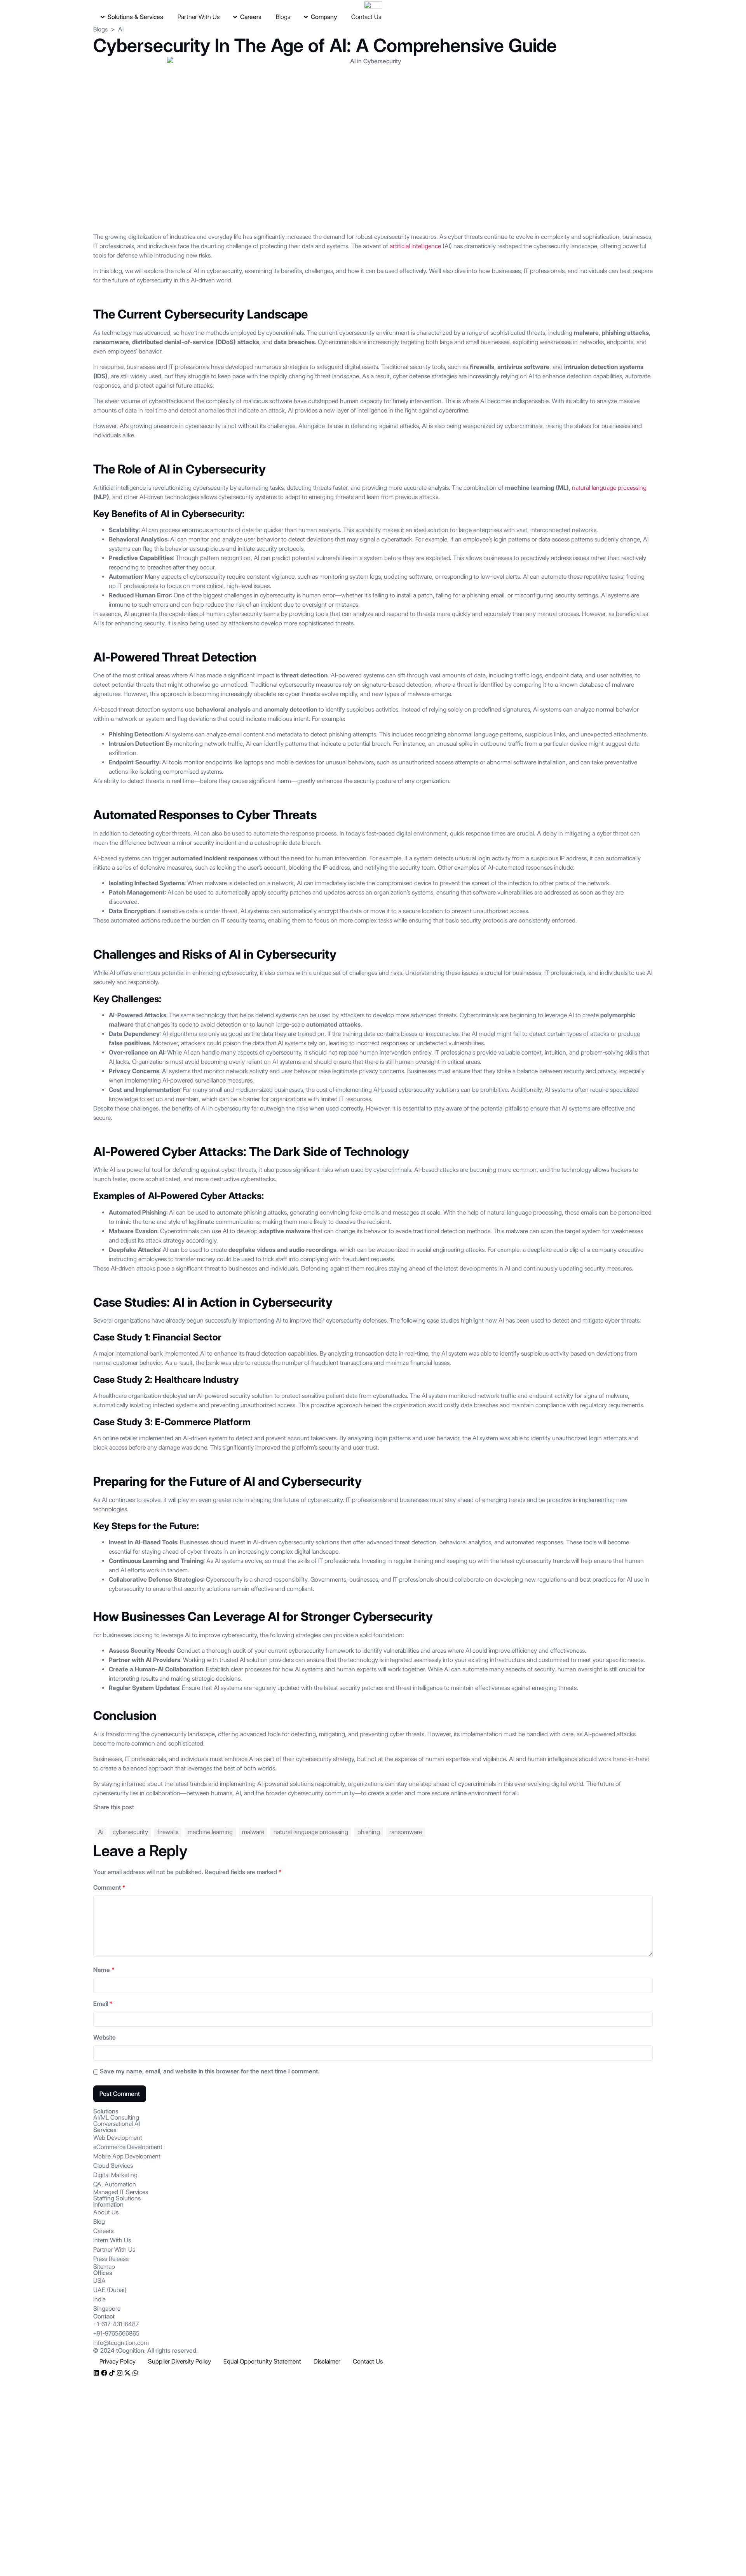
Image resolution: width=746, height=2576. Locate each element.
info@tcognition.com (121, 2343)
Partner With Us (114, 2250)
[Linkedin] (96, 2373)
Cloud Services (113, 2166)
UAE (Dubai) (110, 2290)
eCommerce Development (128, 2147)
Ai (101, 1832)
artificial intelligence (415, 246)
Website (105, 2037)
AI (121, 29)
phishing (369, 1832)
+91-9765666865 (116, 2333)
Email (103, 2004)
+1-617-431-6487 (116, 2324)
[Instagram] (120, 2373)
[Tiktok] (112, 2373)
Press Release (111, 2259)
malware (253, 1832)
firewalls (168, 1832)
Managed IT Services (121, 2192)
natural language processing (609, 488)
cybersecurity (130, 1832)
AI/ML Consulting (116, 2117)
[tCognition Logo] (373, 5)
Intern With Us (112, 2240)
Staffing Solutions (117, 2198)
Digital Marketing (115, 2175)
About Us (106, 2212)
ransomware (406, 1832)
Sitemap (104, 2267)
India (99, 2299)
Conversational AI (117, 2124)
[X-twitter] (127, 2373)
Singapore (107, 2309)
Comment (109, 1888)
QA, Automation (115, 2184)
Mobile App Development (127, 2156)
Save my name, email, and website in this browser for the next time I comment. (210, 2071)
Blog (99, 2222)
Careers (103, 2231)
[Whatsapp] (135, 2373)
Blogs (100, 29)
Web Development (118, 2138)
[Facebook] (104, 2373)
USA (99, 2281)
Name (104, 1970)
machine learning (210, 1832)
